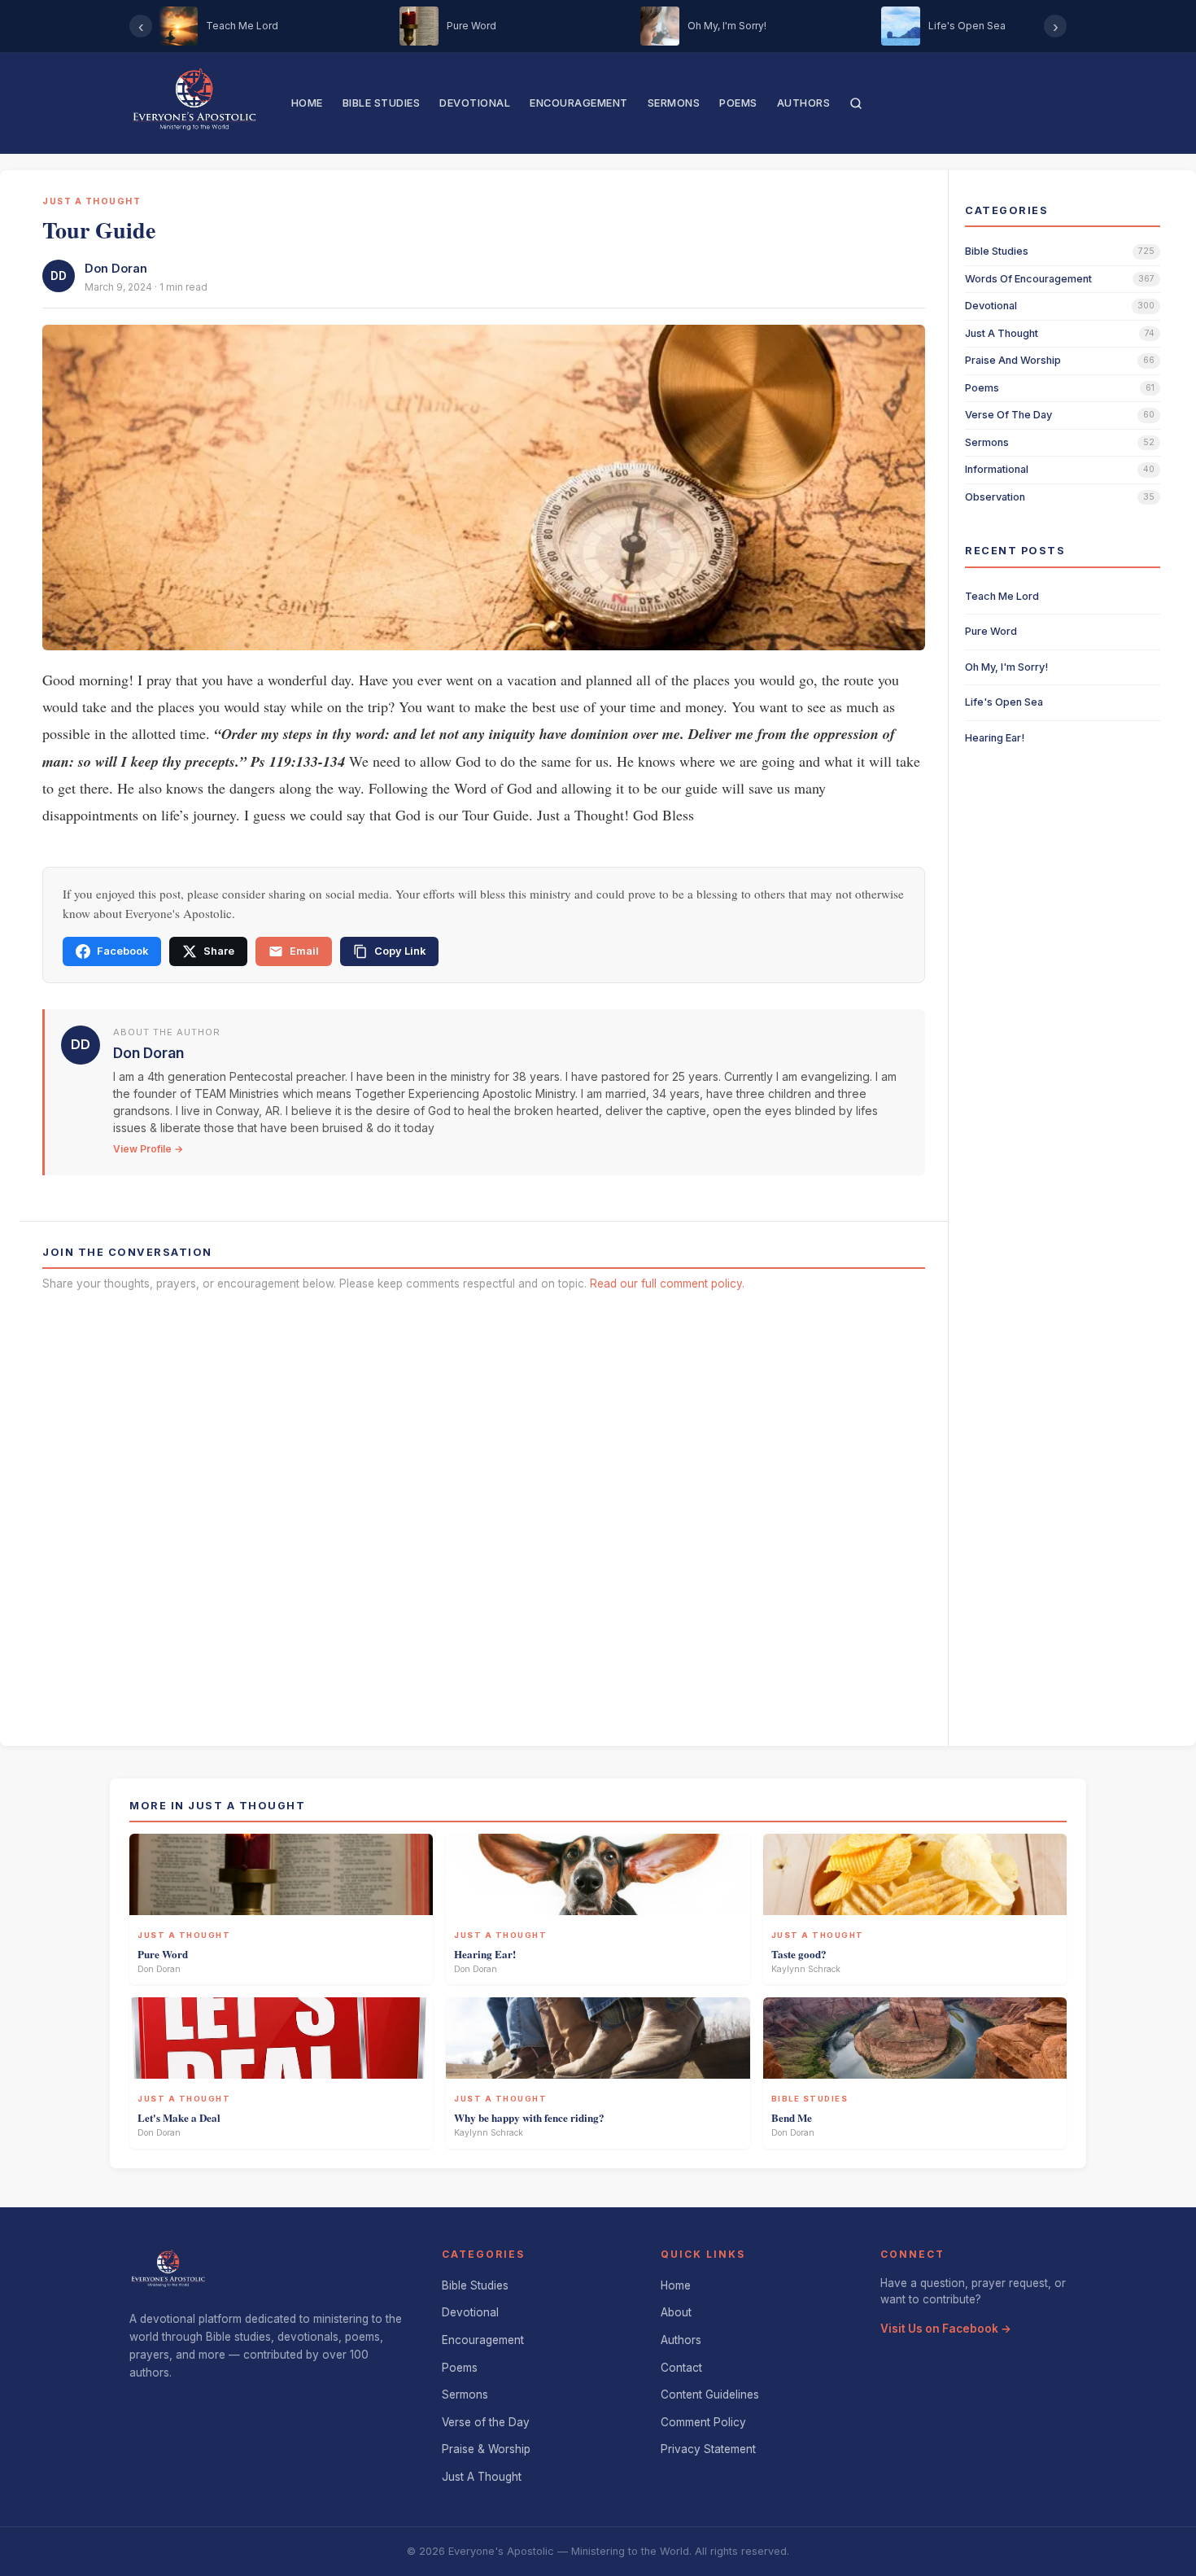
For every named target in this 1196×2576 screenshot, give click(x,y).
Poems (738, 103)
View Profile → (148, 1149)
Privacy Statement (708, 2449)
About (676, 2312)
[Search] (856, 103)
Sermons (674, 103)
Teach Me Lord (1002, 596)
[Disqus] (484, 1513)
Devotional (475, 103)
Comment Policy (703, 2422)
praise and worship (1013, 360)
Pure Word (991, 631)
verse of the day (1008, 415)
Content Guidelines (710, 2394)
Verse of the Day (486, 2422)
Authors (804, 103)
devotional (991, 306)
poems (982, 388)
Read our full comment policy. (667, 1284)
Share (219, 951)
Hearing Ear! (995, 738)
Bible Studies (382, 103)
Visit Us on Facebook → (946, 2329)
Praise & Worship (486, 2449)
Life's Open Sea (1004, 702)
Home (307, 103)
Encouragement (579, 103)
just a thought (1002, 333)
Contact (681, 2368)
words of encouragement (1028, 279)
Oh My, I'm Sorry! (1006, 667)
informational (997, 469)
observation (995, 497)
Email (304, 951)
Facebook (122, 951)
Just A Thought (482, 2477)
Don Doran (116, 268)
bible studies (997, 251)
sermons (987, 442)
